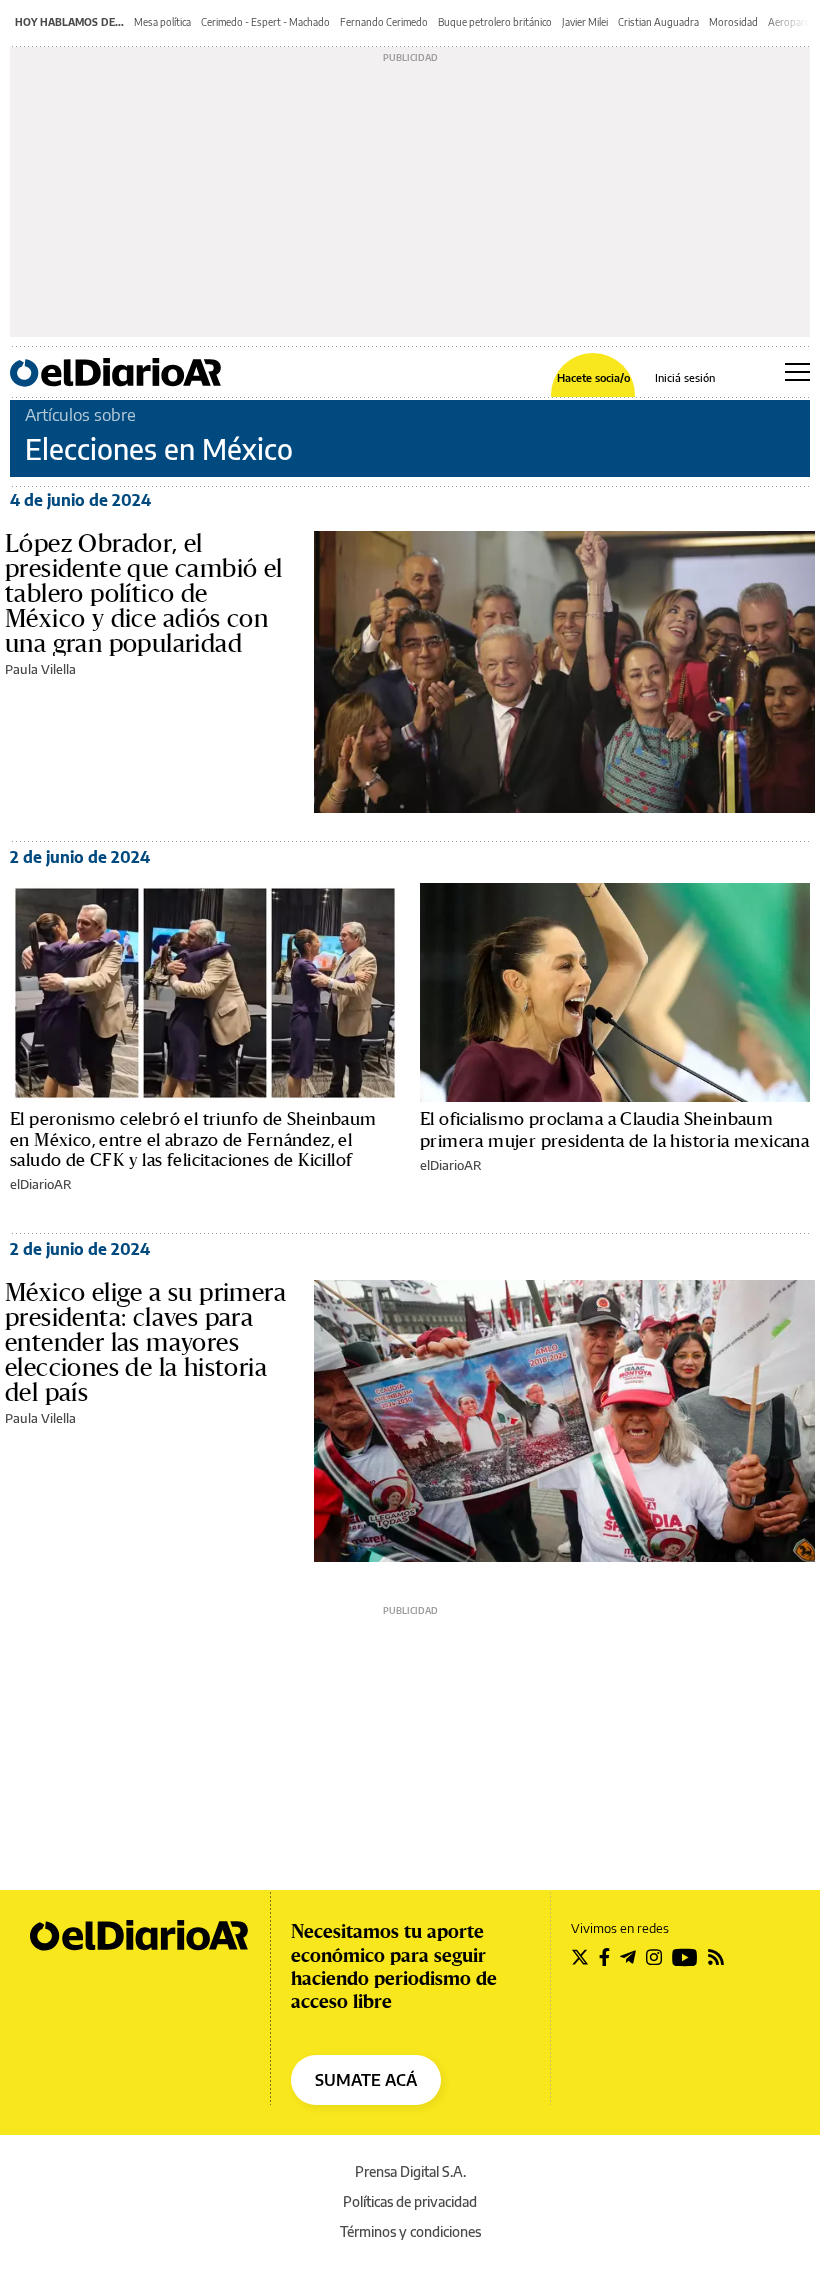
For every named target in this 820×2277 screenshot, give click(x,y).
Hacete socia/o (593, 377)
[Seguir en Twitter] (580, 1957)
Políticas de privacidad (410, 2201)
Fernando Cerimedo (384, 22)
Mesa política (162, 22)
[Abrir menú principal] (797, 372)
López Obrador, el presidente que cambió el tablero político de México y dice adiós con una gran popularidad (144, 593)
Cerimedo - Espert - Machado (265, 22)
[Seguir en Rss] (716, 1957)
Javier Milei (585, 22)
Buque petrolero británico (495, 22)
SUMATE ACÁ (366, 2080)
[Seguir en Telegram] (628, 1957)
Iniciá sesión (685, 377)
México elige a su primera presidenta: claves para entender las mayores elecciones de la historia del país (145, 1342)
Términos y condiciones (410, 2231)
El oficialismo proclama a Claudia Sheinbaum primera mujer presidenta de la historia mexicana (614, 1129)
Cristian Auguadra (658, 22)
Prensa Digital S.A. (410, 2171)
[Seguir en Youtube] (685, 1957)
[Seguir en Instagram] (654, 1957)
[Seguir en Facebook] (604, 1957)
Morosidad (733, 22)
